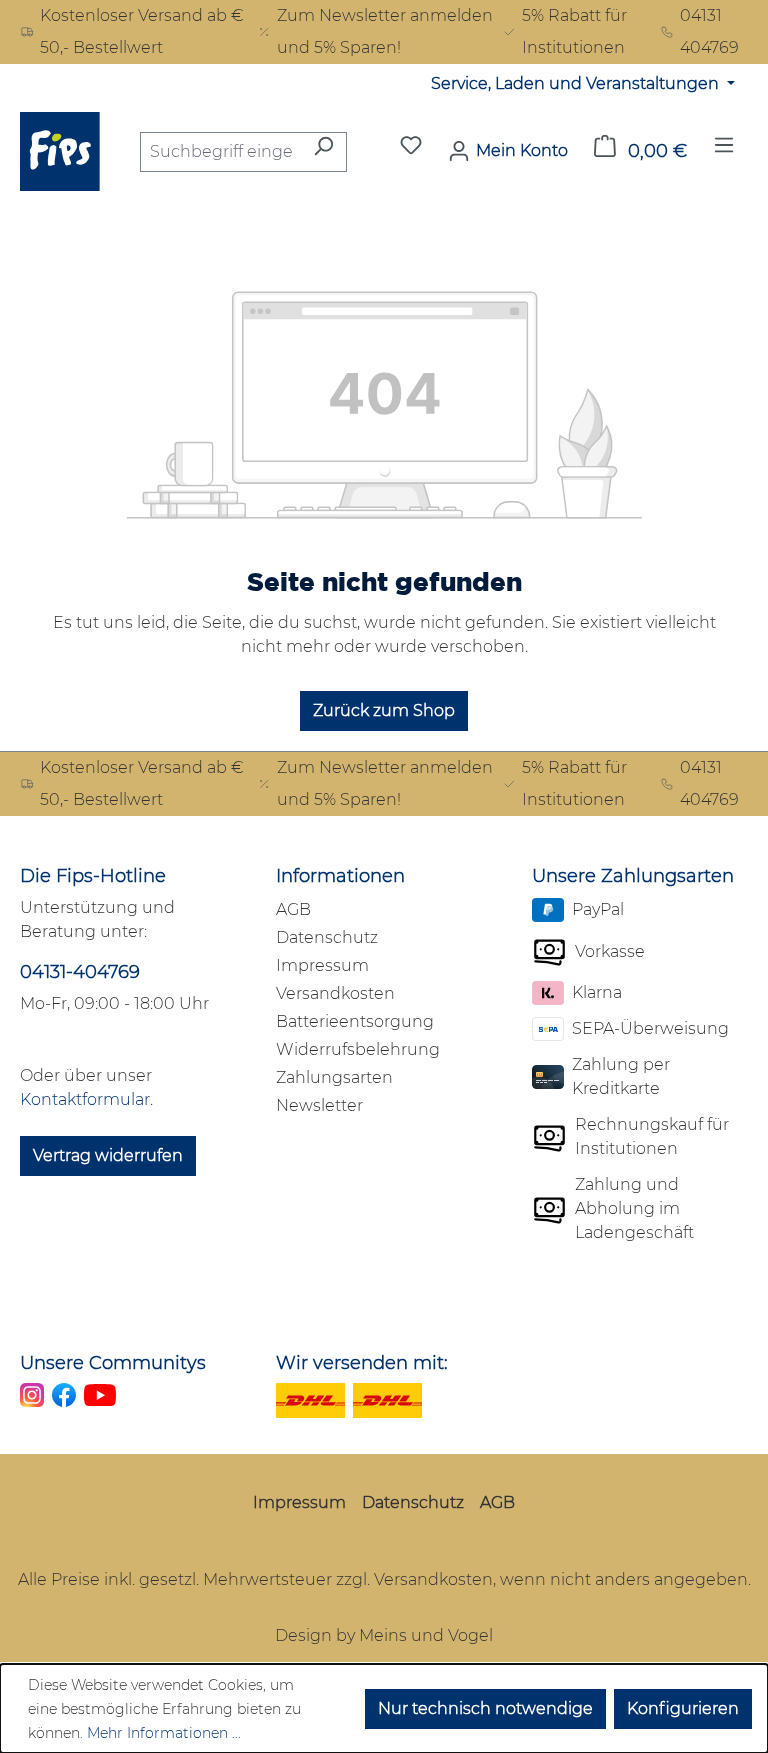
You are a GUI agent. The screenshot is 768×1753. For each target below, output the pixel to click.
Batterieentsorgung (355, 1021)
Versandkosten (335, 993)
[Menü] (724, 151)
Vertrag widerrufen (108, 1155)
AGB (293, 909)
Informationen (340, 876)
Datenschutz (327, 937)
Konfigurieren (683, 1708)
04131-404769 (80, 972)
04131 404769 (709, 31)
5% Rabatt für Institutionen (574, 31)
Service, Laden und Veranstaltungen (577, 83)
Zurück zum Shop (384, 710)
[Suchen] (323, 152)
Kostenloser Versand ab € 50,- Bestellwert (142, 31)
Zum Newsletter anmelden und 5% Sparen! (385, 31)
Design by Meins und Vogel (384, 1635)
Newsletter (319, 1105)
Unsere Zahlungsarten (633, 876)
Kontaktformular (85, 1099)
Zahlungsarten (334, 1077)
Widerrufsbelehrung (358, 1049)
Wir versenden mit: (362, 1363)
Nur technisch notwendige (485, 1708)
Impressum (322, 965)
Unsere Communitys (113, 1363)
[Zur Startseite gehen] (60, 151)
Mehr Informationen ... (164, 1733)
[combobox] (220, 152)
